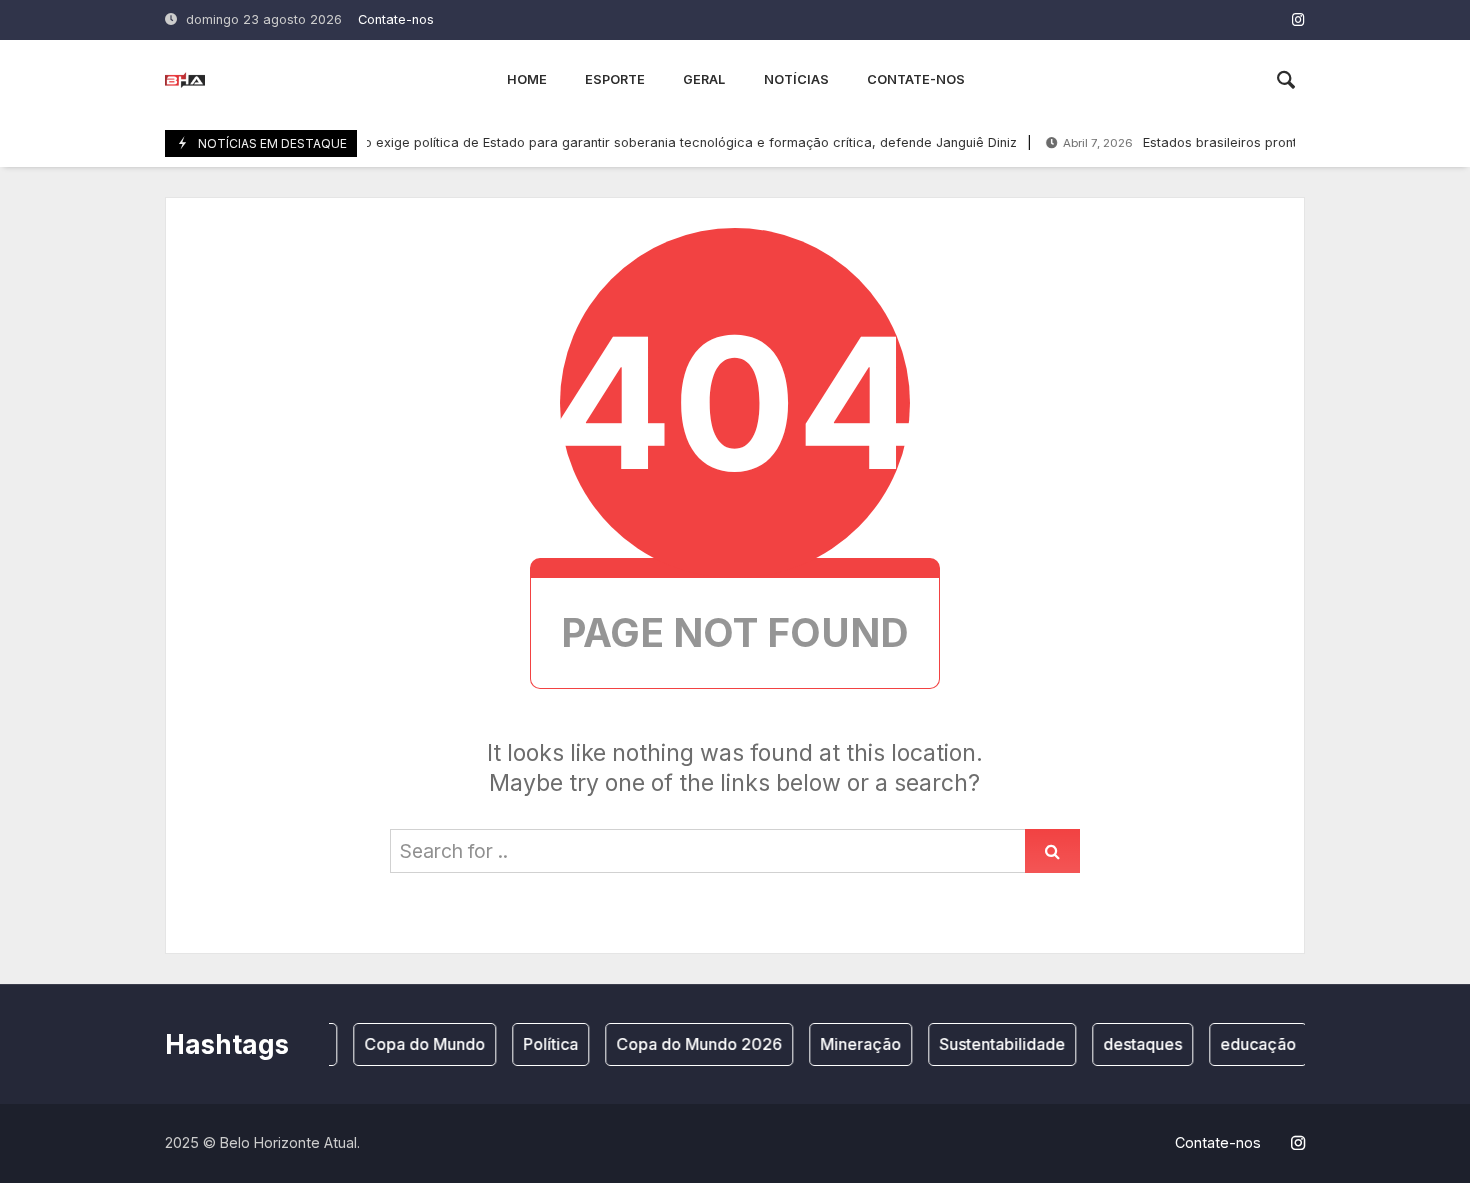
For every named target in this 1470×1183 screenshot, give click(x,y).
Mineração (852, 1044)
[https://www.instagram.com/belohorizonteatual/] (1298, 19)
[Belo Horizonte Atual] (185, 80)
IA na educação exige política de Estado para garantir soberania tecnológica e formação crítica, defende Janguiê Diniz (591, 142)
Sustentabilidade (994, 1044)
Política (542, 1044)
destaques (1134, 1044)
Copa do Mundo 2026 (691, 1044)
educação (1250, 1044)
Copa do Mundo (416, 1044)
